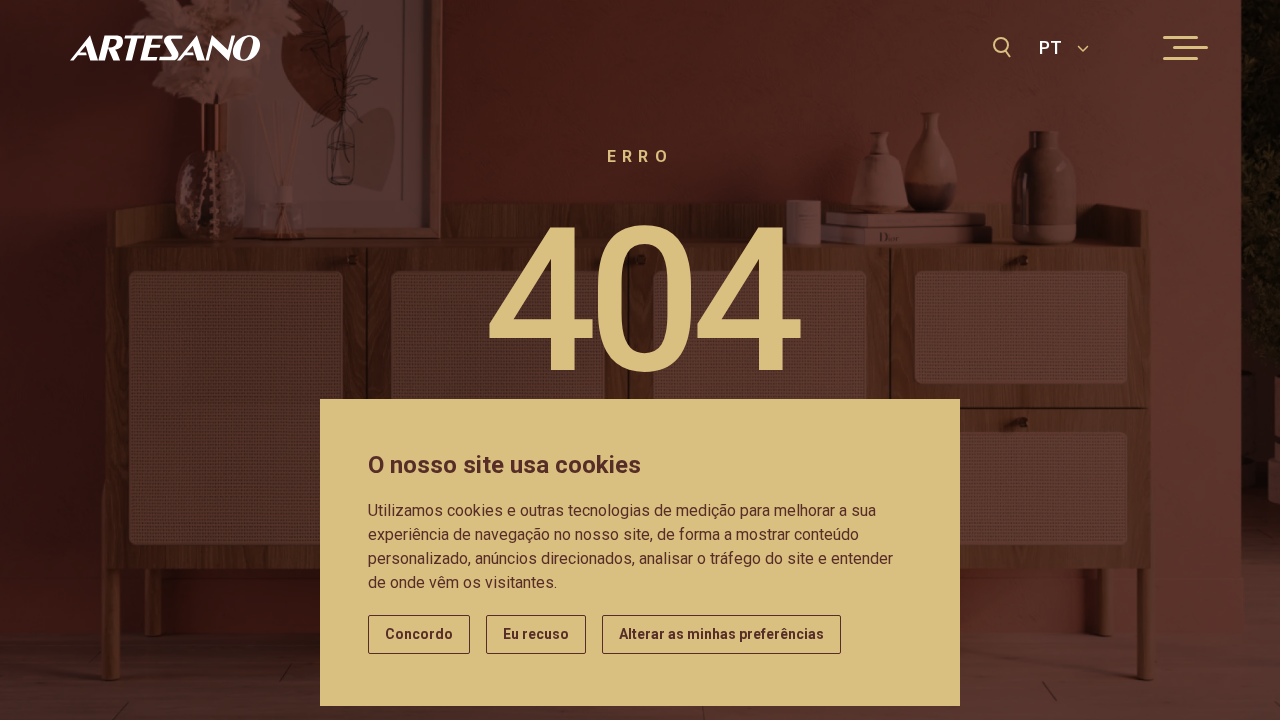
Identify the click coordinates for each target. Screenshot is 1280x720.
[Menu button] (1180, 48)
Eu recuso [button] (536, 634)
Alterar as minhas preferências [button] (721, 634)
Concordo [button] (419, 634)
